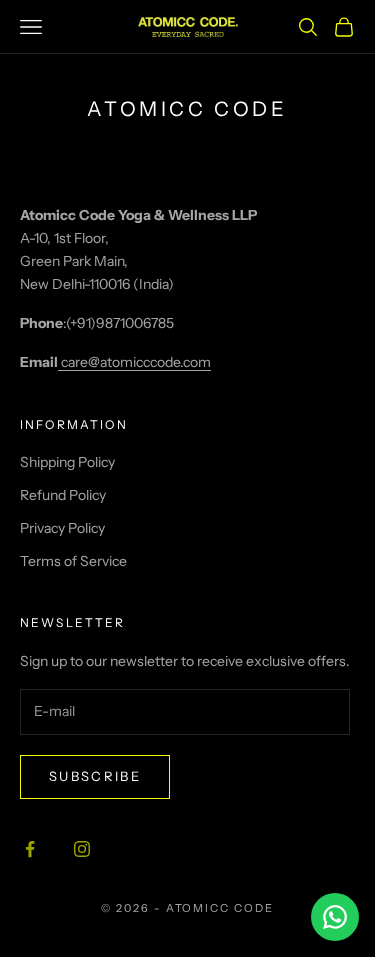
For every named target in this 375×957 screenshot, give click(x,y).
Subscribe (95, 776)
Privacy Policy (62, 528)
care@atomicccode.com (134, 362)
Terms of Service (73, 561)
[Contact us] (335, 917)
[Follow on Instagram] (82, 849)
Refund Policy (63, 495)
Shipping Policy (67, 462)
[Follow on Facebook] (30, 849)
